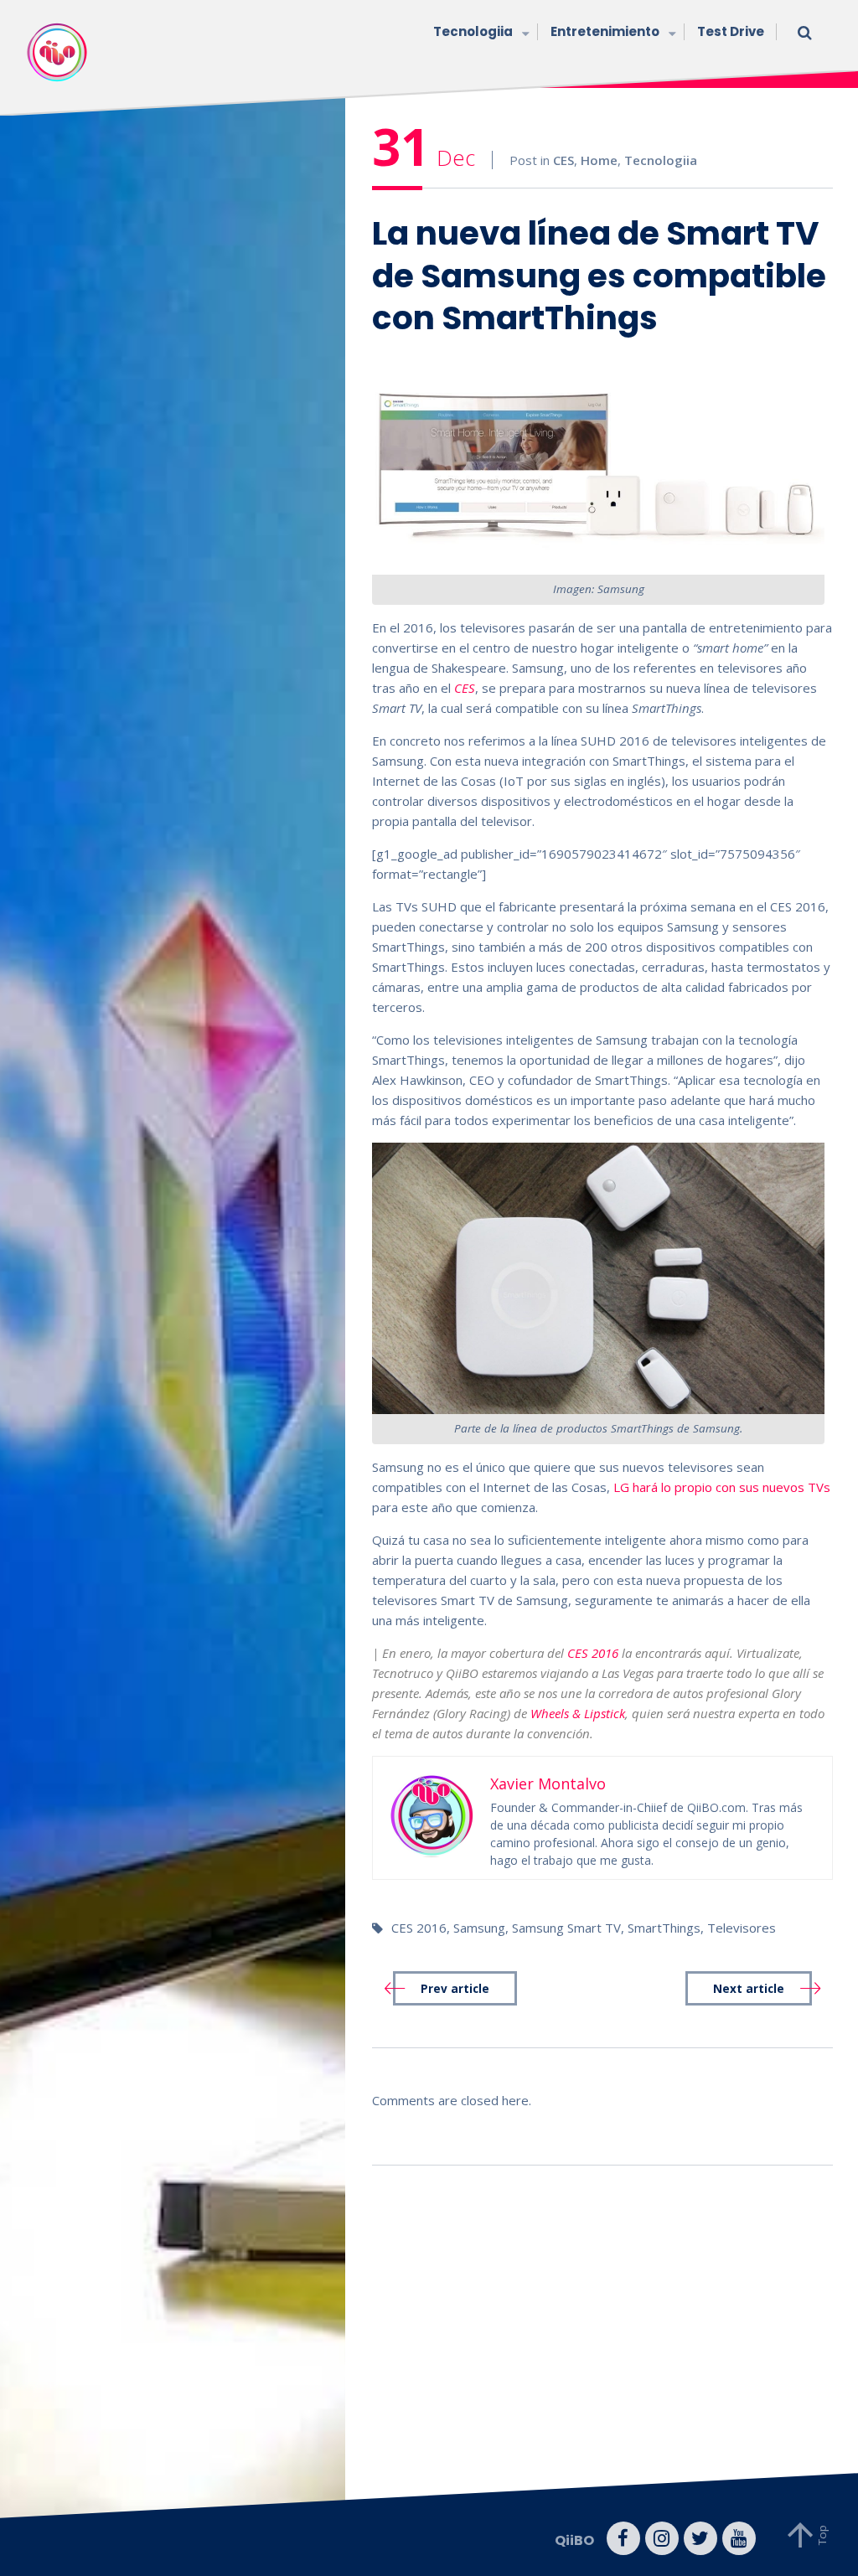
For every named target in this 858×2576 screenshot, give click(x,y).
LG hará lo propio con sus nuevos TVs (722, 1487)
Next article (749, 1989)
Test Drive (731, 31)
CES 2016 (593, 1653)
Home (599, 160)
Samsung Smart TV (566, 1928)
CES (563, 160)
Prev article (455, 1989)
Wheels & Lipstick (578, 1713)
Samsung (479, 1928)
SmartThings (664, 1928)
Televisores (742, 1928)
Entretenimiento (605, 31)
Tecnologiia (473, 31)
